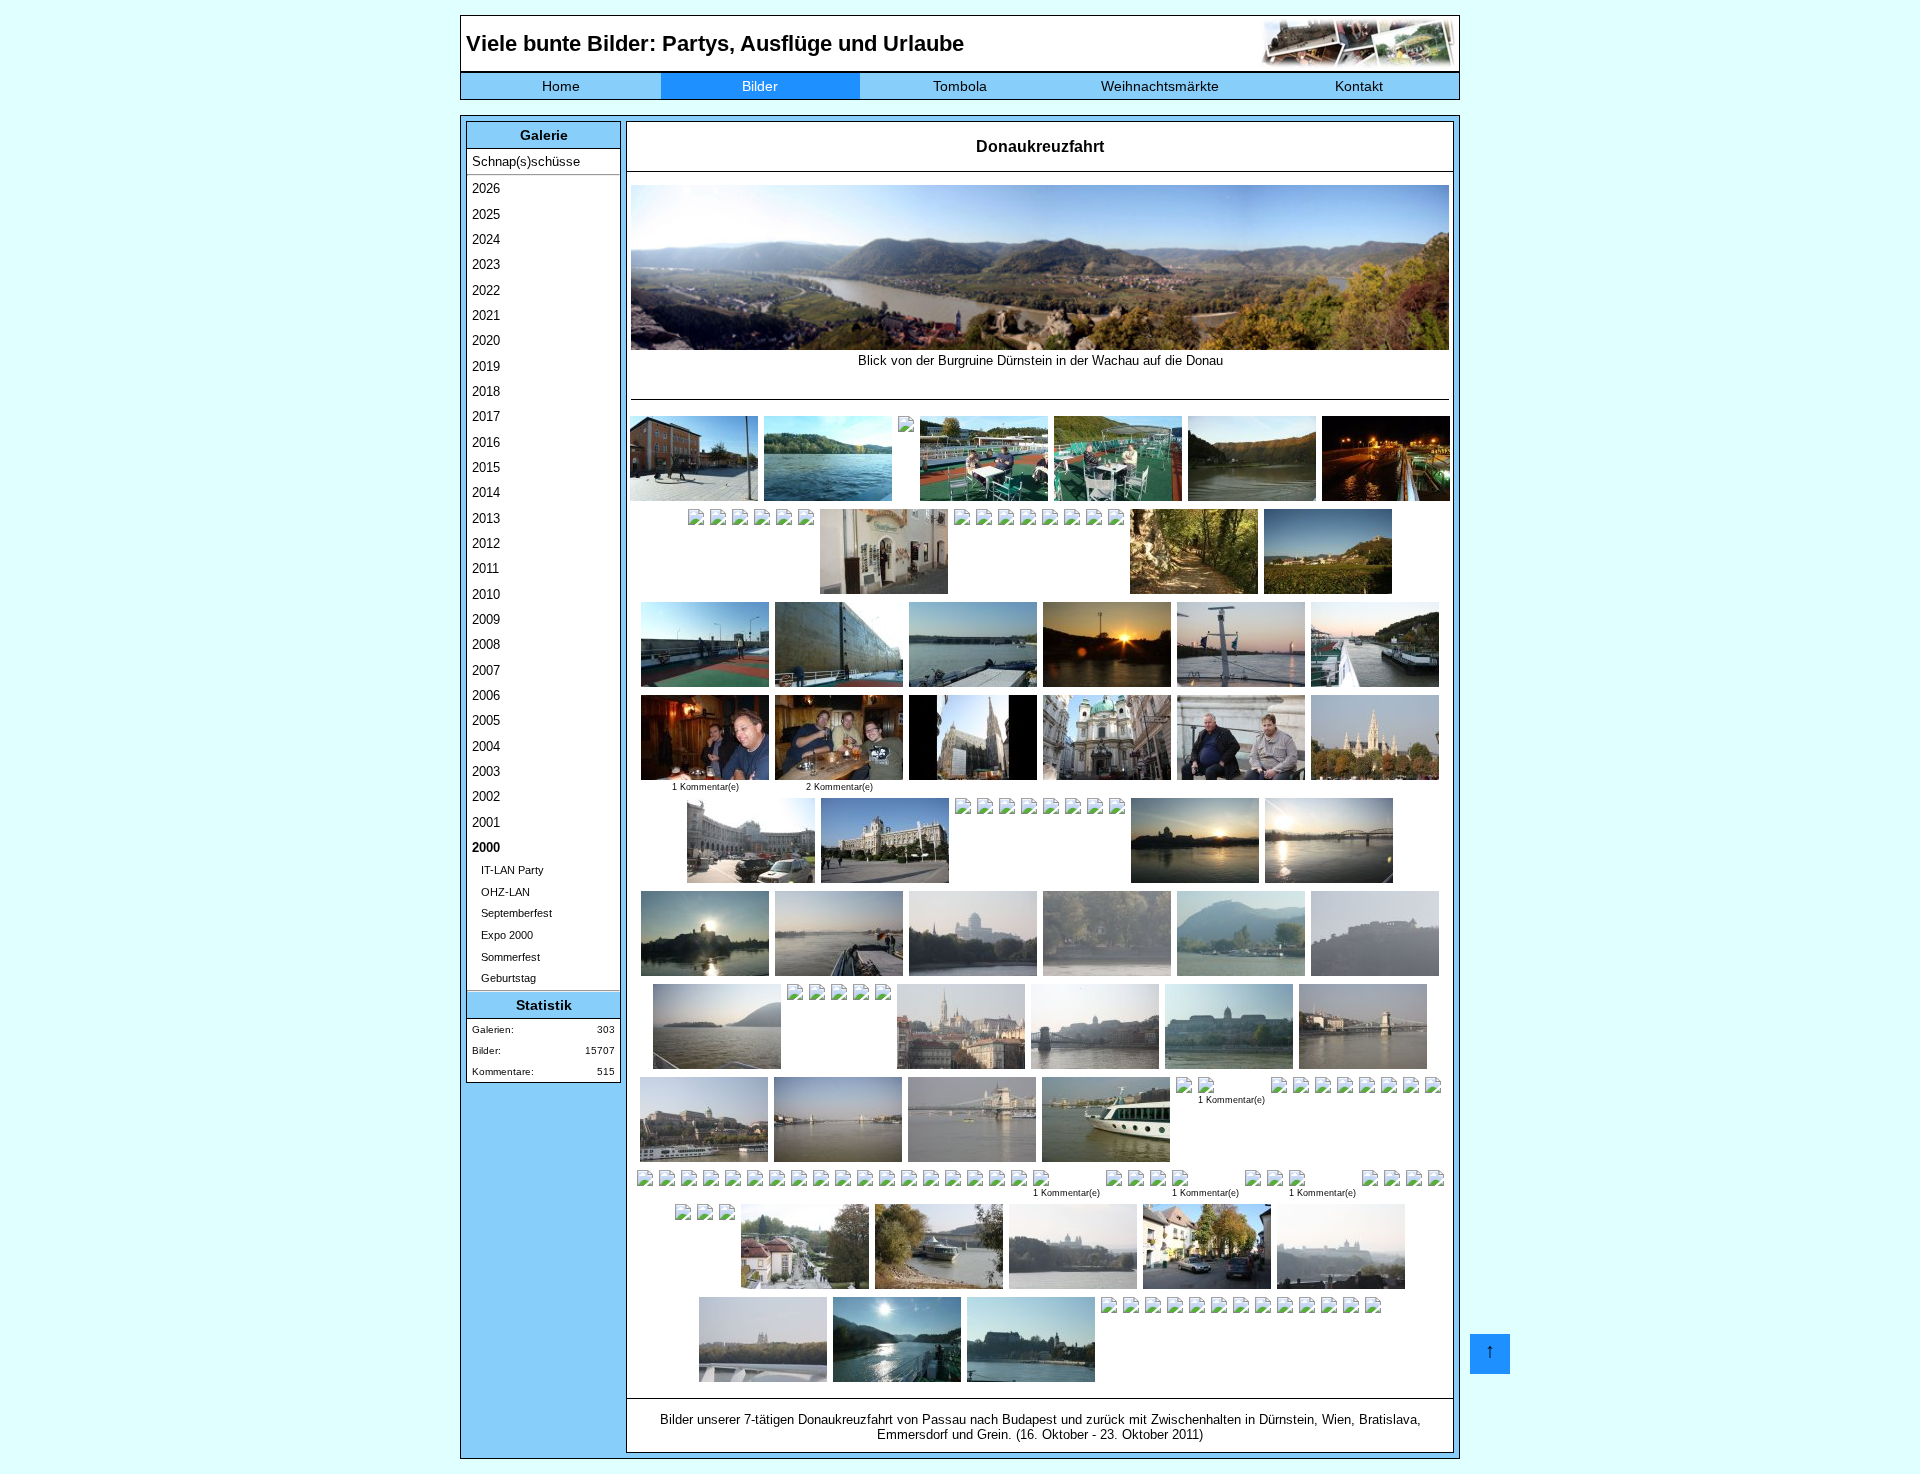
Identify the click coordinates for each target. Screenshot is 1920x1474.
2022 (486, 290)
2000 (486, 847)
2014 (486, 492)
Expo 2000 (502, 935)
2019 (486, 366)
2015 (486, 467)
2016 (486, 442)
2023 (486, 264)
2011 (485, 568)
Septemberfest (512, 913)
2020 (486, 340)
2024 (486, 239)
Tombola (960, 86)
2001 (486, 822)
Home (561, 86)
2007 (486, 670)
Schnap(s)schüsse (526, 161)
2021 (486, 315)
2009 (486, 619)
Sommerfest (506, 957)
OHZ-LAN (501, 892)
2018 (486, 391)
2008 (486, 644)
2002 (486, 796)
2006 (486, 695)
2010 (486, 594)
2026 (486, 188)
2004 (486, 746)
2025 (486, 214)
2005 (486, 720)
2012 (486, 543)
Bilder (760, 86)
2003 (486, 771)
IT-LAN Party (508, 870)
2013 (486, 518)
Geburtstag (504, 978)
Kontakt (1359, 86)
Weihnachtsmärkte (1160, 86)
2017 (486, 416)
